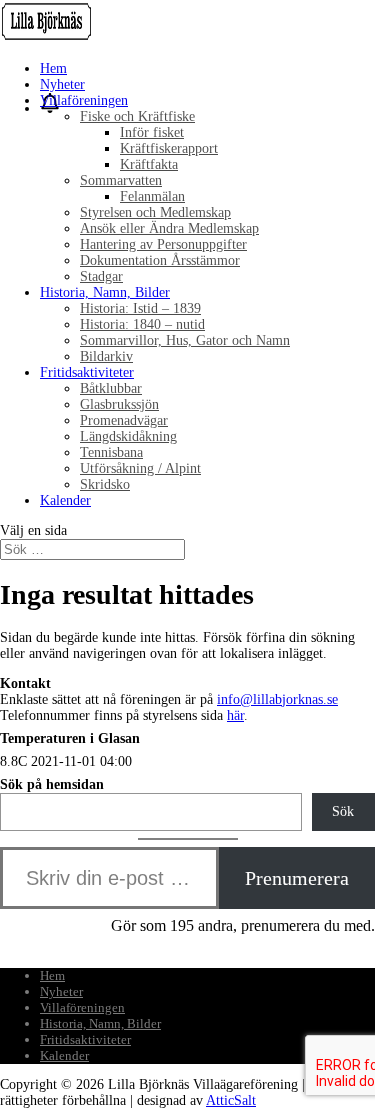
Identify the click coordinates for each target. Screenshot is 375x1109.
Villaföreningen (84, 100)
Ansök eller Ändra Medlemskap (169, 228)
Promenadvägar (124, 420)
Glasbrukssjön (119, 404)
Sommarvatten (121, 180)
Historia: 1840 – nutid (142, 324)
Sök (343, 811)
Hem (53, 68)
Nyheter (62, 84)
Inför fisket (152, 132)
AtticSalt (231, 1100)
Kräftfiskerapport (169, 148)
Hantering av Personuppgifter (163, 244)
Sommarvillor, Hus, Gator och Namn (185, 340)
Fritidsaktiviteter (87, 372)
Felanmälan (152, 196)
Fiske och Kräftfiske (137, 116)
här (235, 715)
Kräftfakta (149, 164)
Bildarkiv (106, 356)
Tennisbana (111, 452)
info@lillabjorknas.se (277, 699)
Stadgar (101, 276)
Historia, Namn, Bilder (105, 292)
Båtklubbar (111, 388)
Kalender (65, 500)
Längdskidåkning (128, 436)
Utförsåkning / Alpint (140, 468)
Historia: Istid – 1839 (140, 308)
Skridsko (105, 484)
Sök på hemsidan (52, 784)
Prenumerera (297, 878)
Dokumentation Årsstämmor (160, 260)
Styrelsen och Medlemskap (155, 212)
